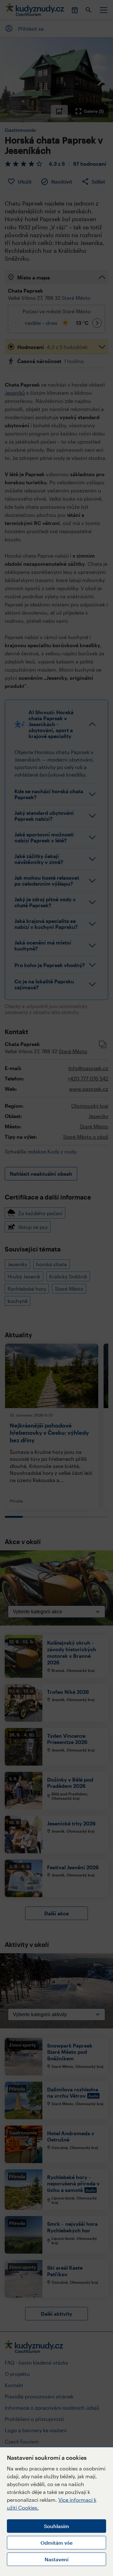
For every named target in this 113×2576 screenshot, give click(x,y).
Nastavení (56, 2559)
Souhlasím (56, 2526)
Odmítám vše (56, 2543)
